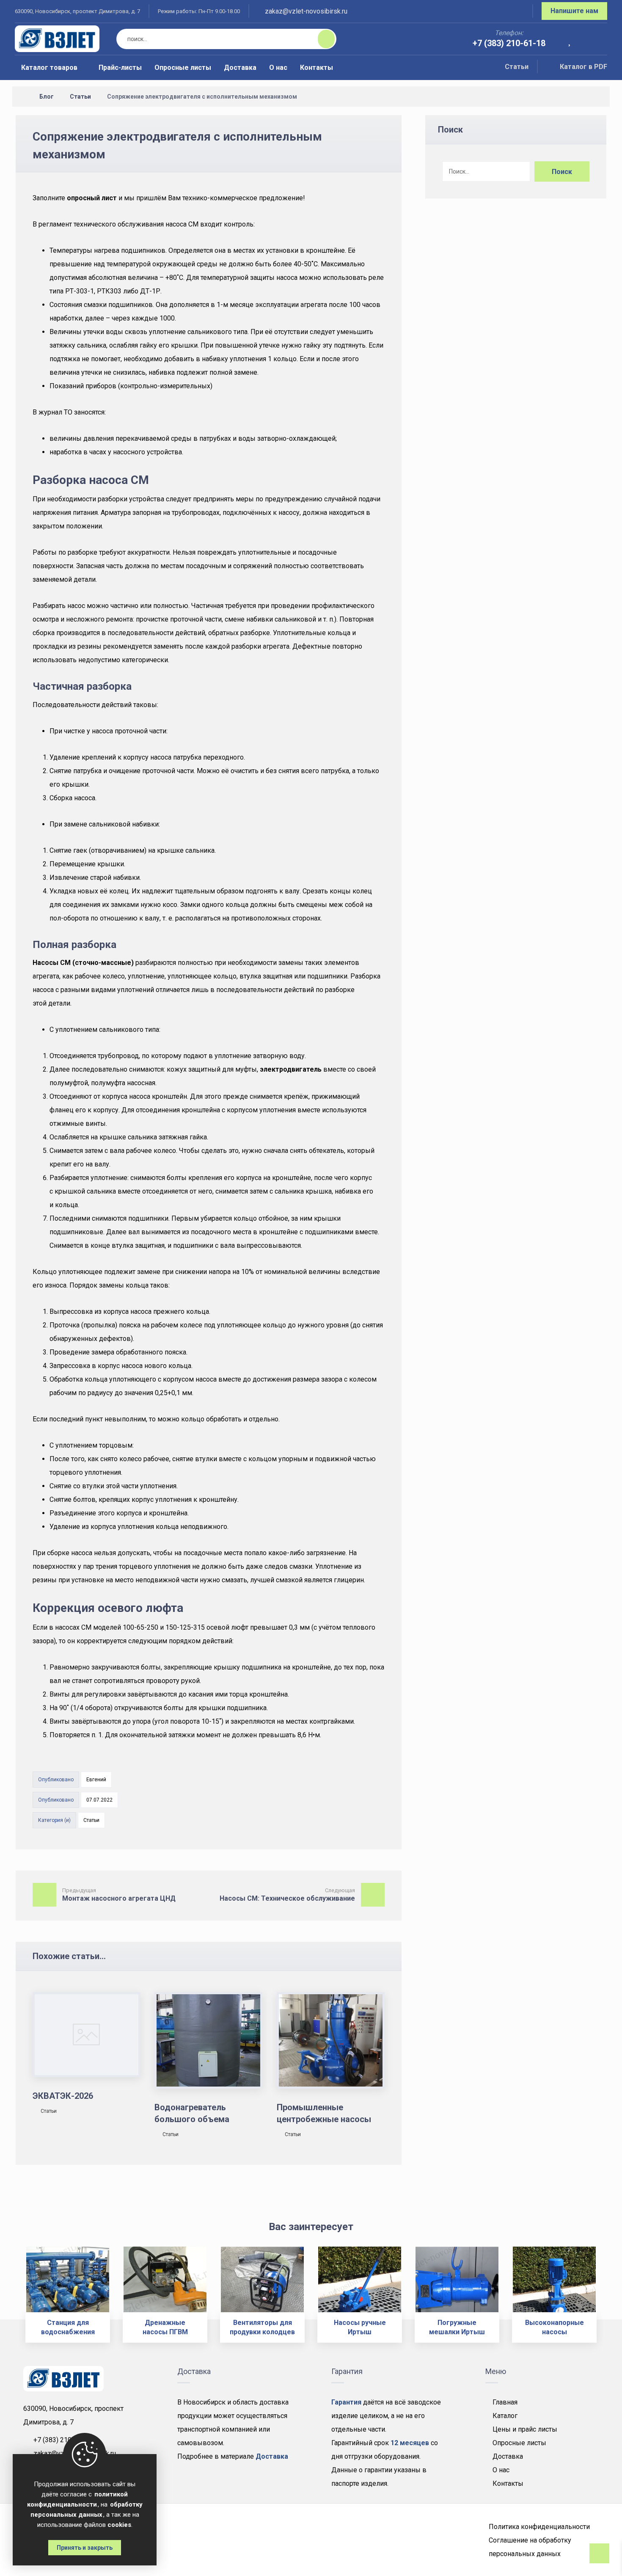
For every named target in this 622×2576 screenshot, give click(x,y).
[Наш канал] (516, 12)
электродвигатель (291, 1069)
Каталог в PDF (583, 67)
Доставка (508, 2456)
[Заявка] (595, 40)
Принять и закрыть (85, 2548)
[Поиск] (321, 39)
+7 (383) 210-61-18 (63, 2440)
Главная (505, 2402)
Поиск (562, 172)
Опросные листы (519, 2443)
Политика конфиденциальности (539, 2527)
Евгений (96, 1780)
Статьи (517, 67)
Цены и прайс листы (525, 2429)
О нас (501, 2470)
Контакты (508, 2483)
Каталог (505, 2416)
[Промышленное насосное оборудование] (57, 39)
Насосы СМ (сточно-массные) (83, 963)
